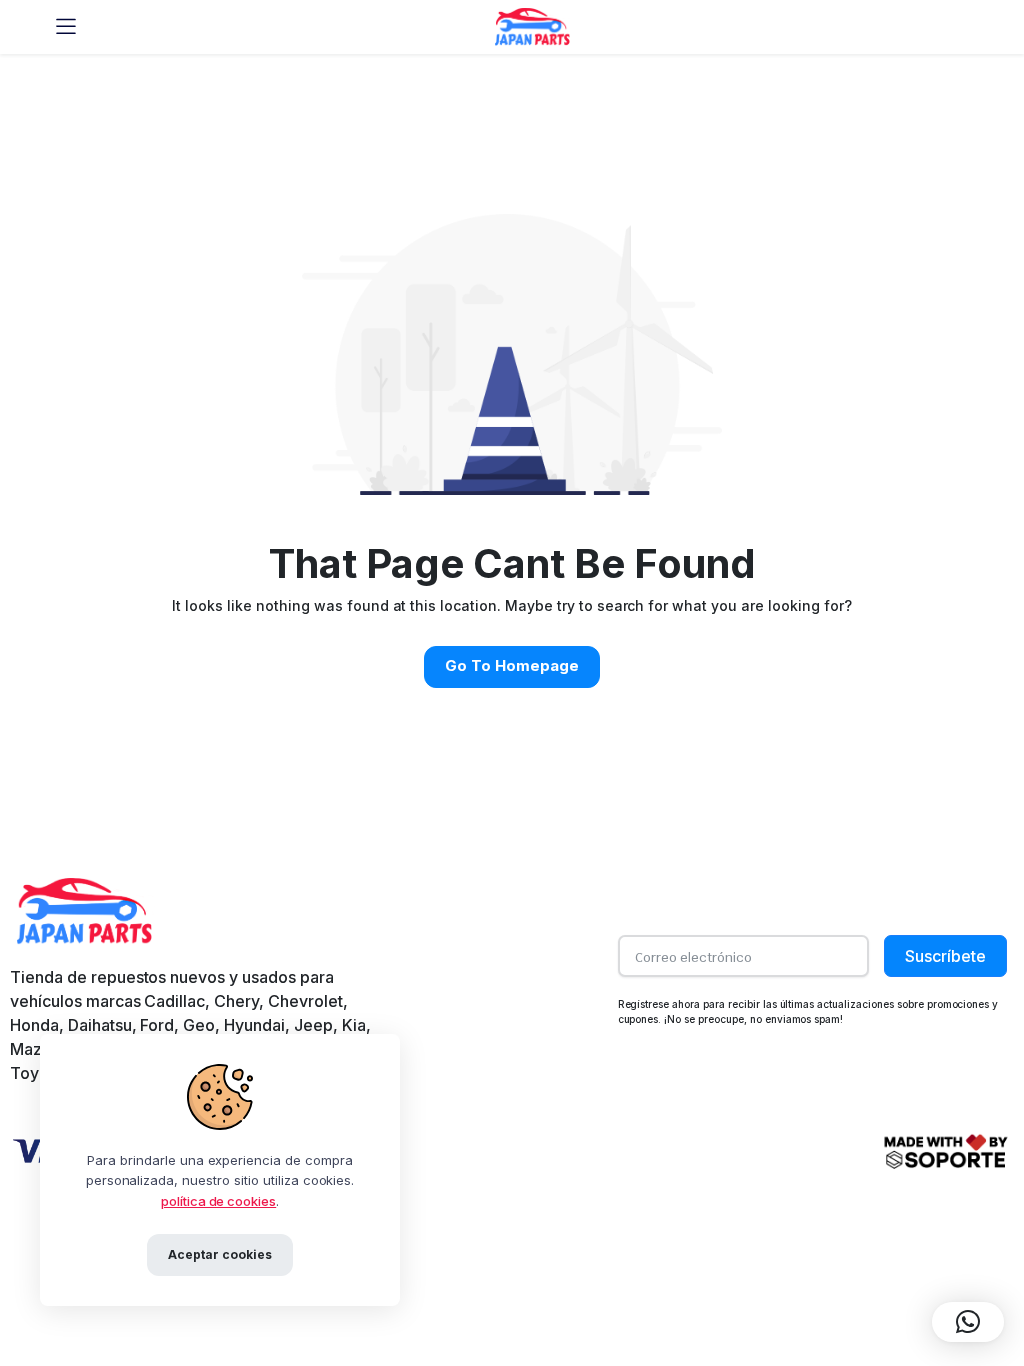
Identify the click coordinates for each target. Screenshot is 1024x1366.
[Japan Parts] (531, 26)
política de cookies (218, 1201)
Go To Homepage (512, 665)
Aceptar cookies (220, 1254)
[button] (968, 1322)
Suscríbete (945, 956)
